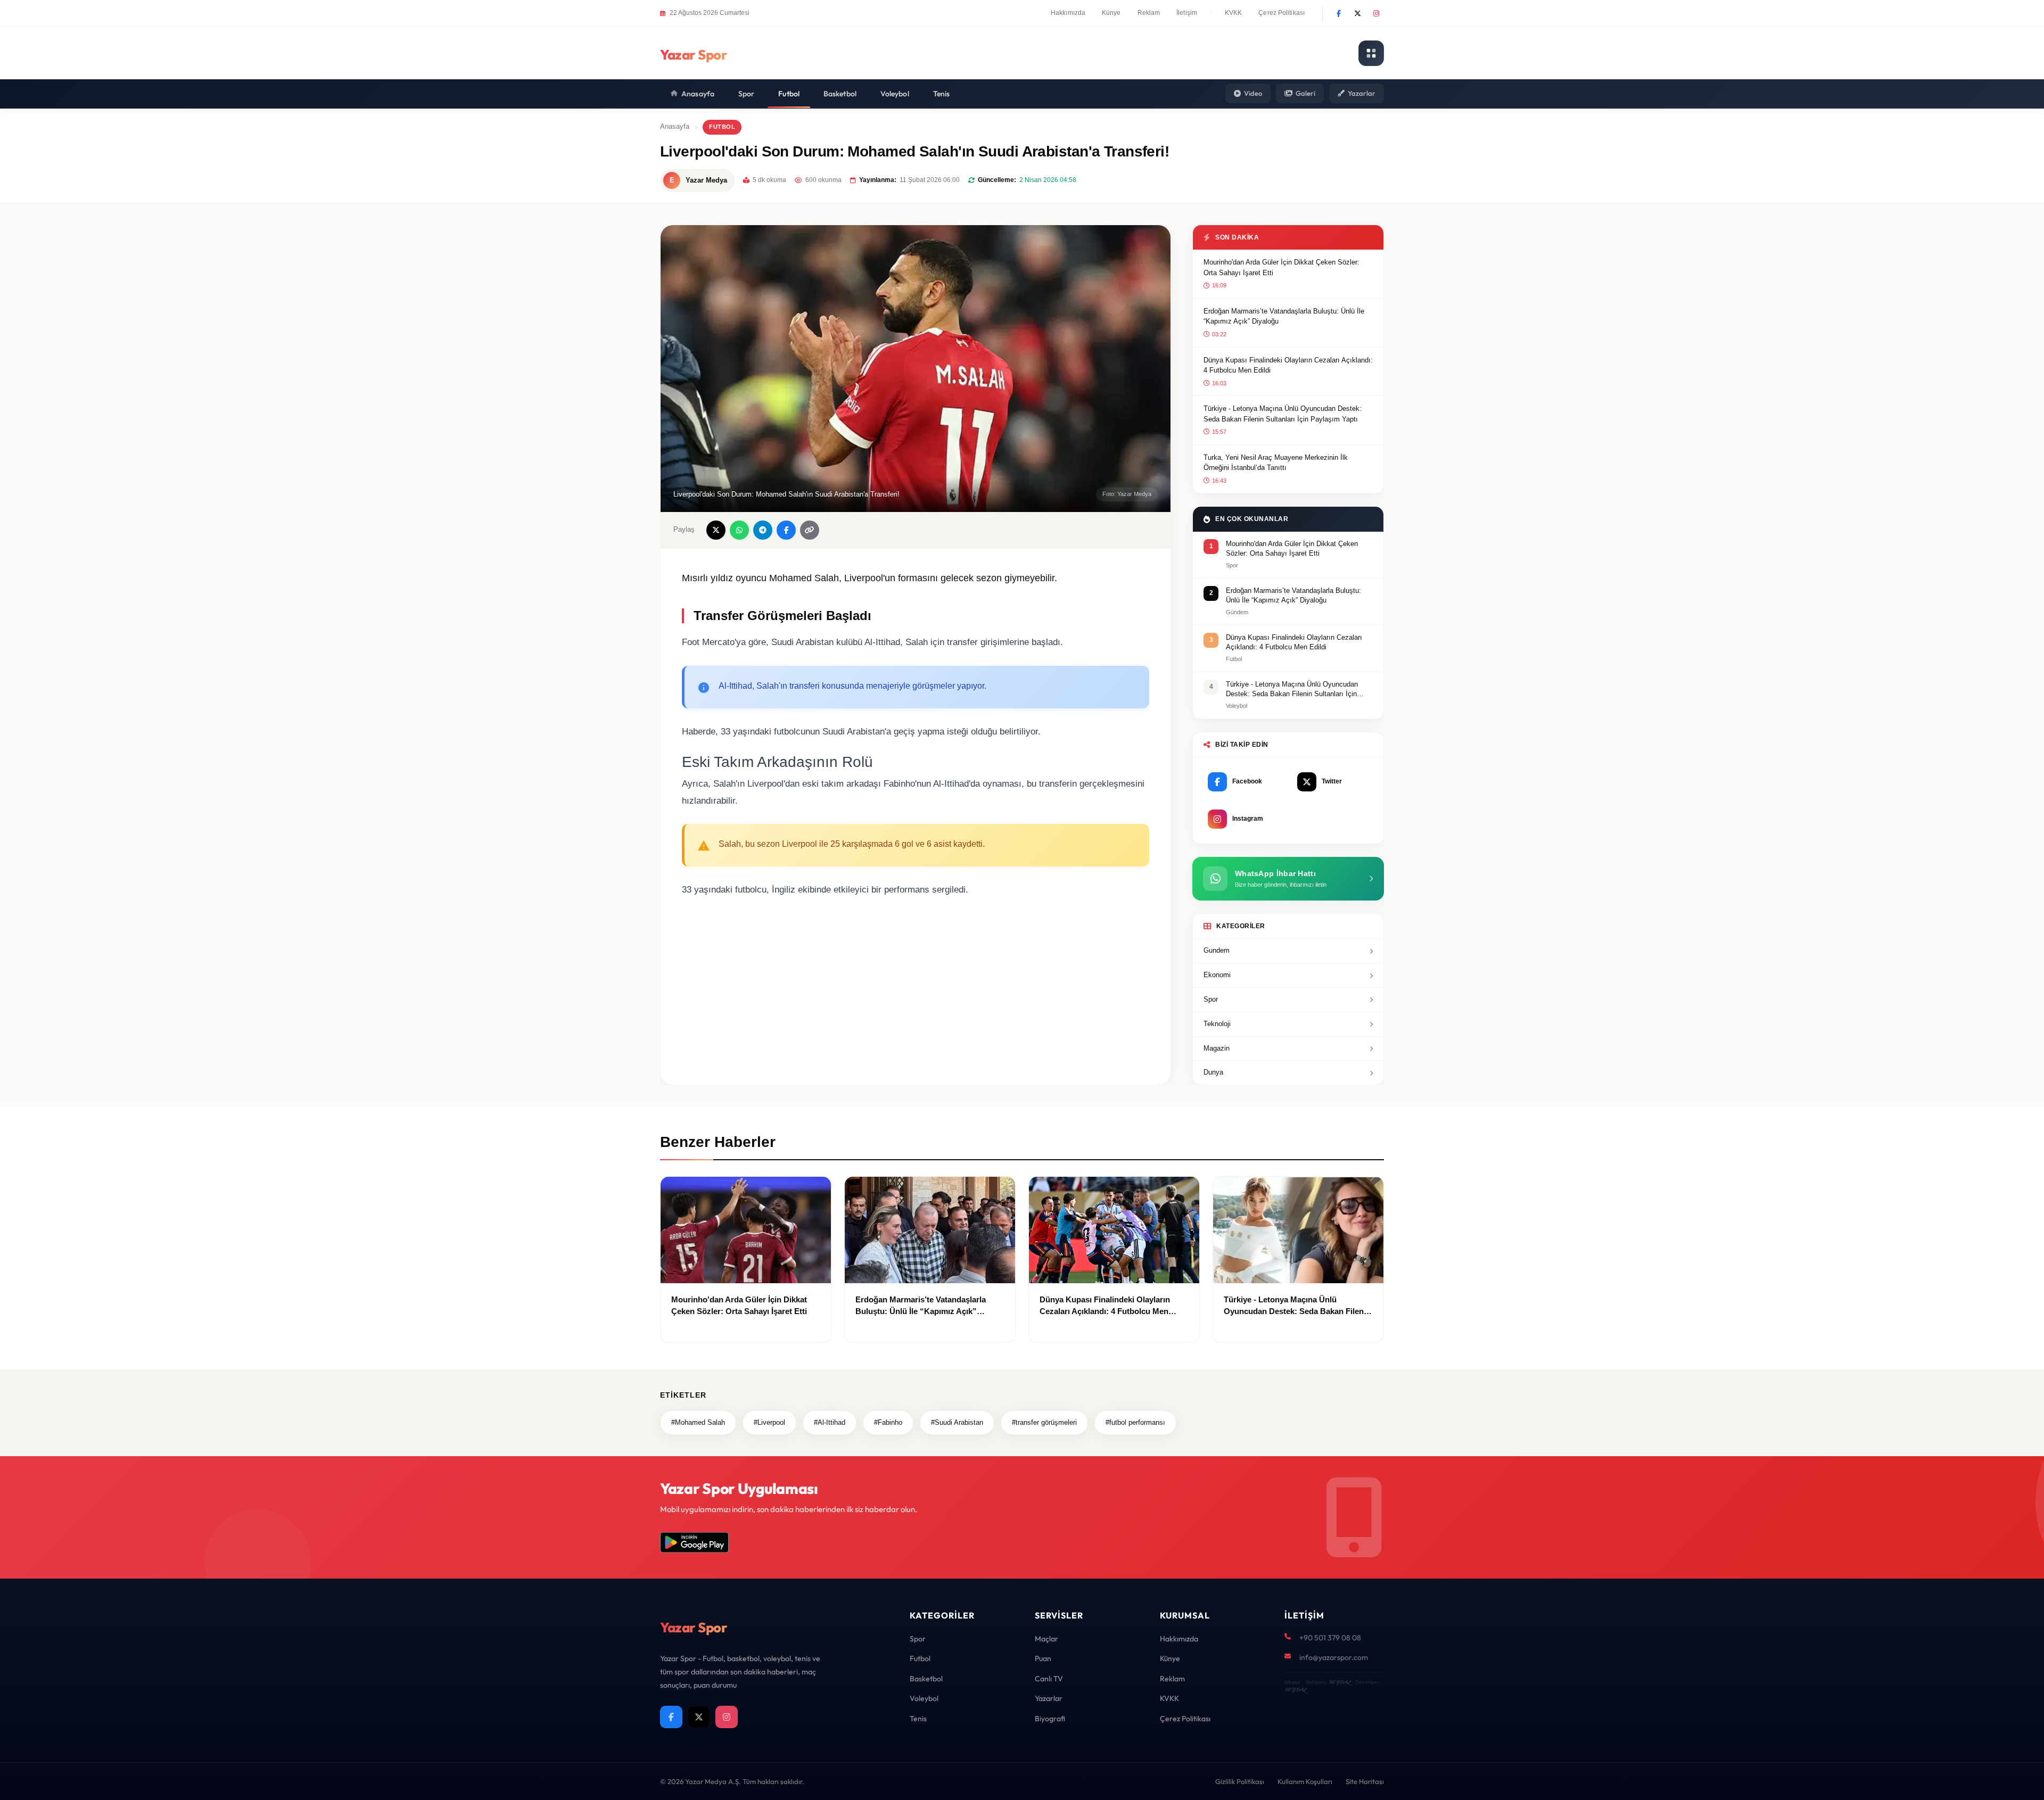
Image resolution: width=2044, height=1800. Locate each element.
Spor (746, 94)
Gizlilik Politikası (1240, 1781)
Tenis (942, 94)
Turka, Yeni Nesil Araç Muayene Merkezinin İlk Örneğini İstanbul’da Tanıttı (1276, 463)
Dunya (1213, 1072)
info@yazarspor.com (1334, 1657)
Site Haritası (1365, 1781)
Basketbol (840, 94)
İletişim (1187, 13)
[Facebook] (1339, 13)
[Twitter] (1357, 13)
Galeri (1305, 93)
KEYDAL (1340, 1682)
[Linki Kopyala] (810, 530)
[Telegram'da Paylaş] (763, 530)
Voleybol (895, 94)
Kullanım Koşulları (1305, 1781)
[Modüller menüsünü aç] (1371, 53)
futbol (722, 127)
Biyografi (1050, 1719)
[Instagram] (1376, 13)
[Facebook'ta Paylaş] (786, 530)
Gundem (1217, 950)
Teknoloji (1217, 1024)
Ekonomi (1217, 975)
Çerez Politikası (1281, 13)
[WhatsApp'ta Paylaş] (739, 530)
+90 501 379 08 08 (1330, 1638)
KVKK (1233, 13)
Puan (1043, 1658)
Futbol (789, 94)
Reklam (1149, 13)
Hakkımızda (1068, 13)
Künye (1111, 13)
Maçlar (1046, 1639)
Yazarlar (1362, 93)
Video (1253, 93)
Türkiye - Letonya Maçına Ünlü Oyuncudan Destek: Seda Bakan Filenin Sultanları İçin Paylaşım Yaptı (1283, 414)
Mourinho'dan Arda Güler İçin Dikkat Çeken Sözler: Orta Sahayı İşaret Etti (1281, 267)
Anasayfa (698, 94)
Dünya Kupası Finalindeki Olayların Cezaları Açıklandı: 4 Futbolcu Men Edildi (1288, 365)
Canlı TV (1049, 1679)
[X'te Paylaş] (716, 530)
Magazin (1217, 1048)
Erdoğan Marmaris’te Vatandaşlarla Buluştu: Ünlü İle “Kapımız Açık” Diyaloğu (1284, 316)
